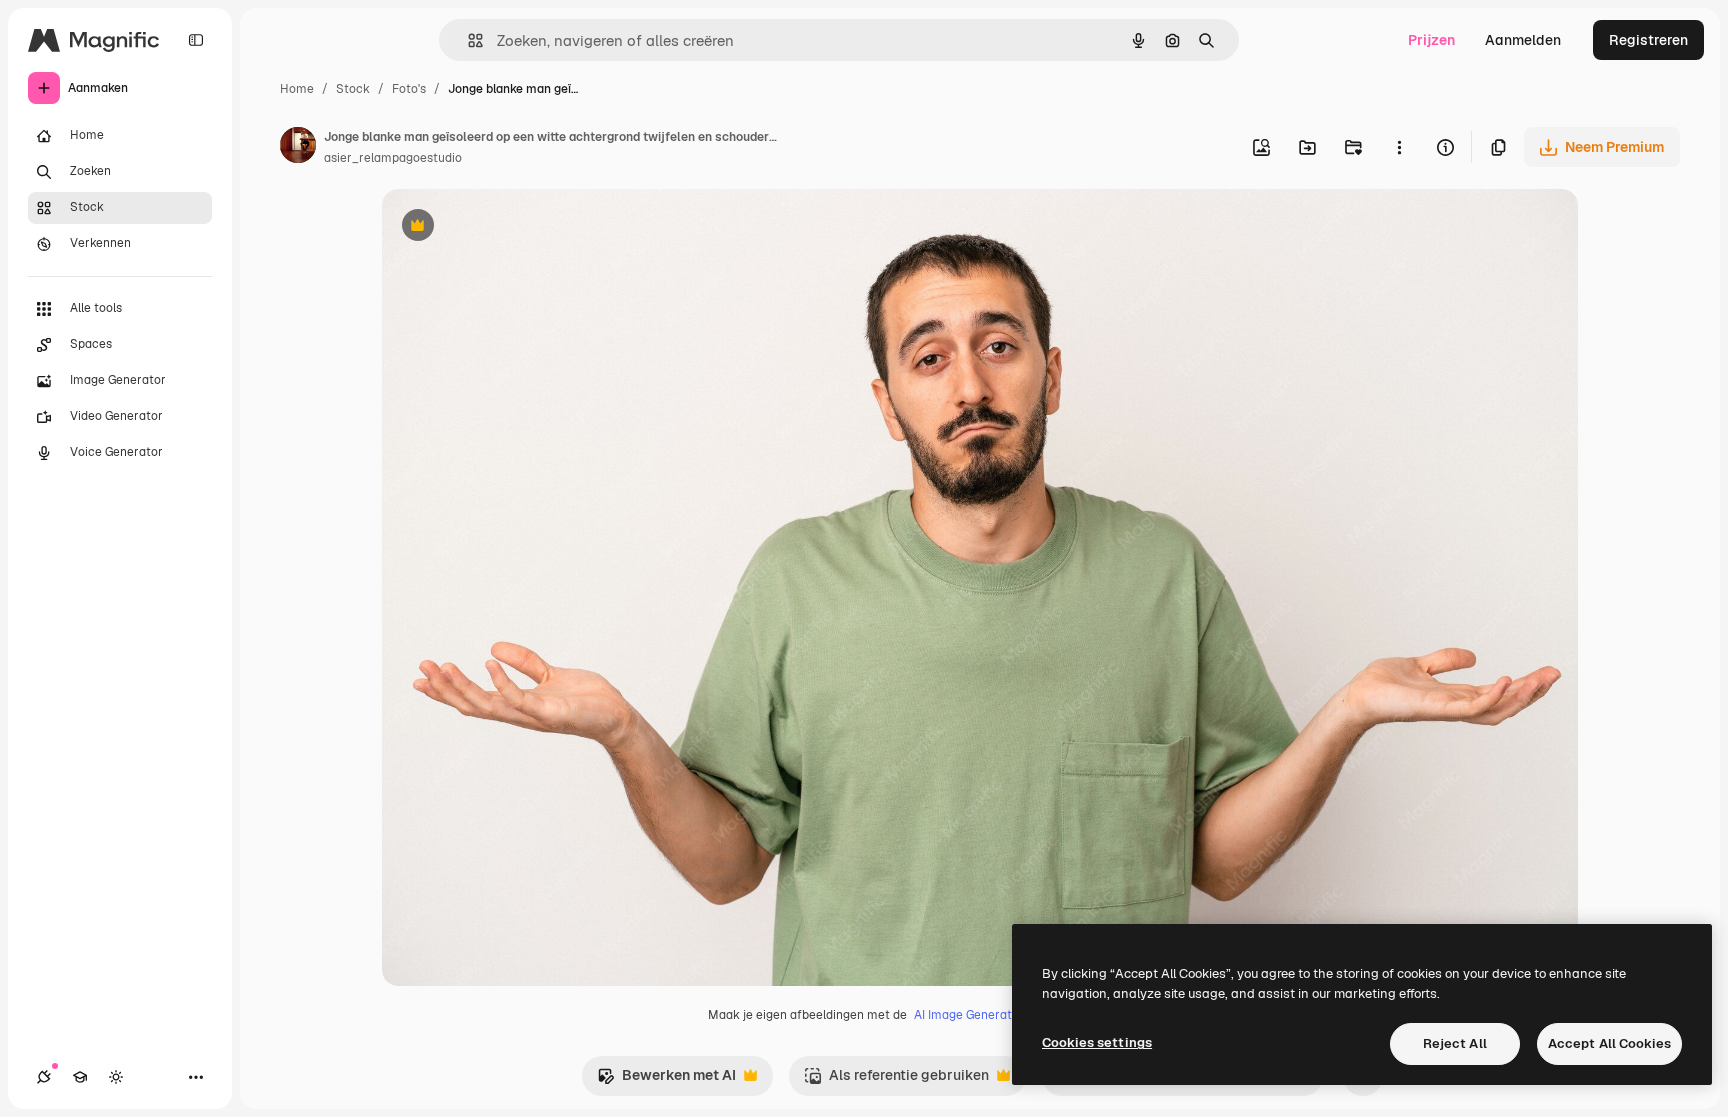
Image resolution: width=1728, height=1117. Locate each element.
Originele (513, 227)
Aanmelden (1523, 40)
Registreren (1648, 40)
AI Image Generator (969, 1015)
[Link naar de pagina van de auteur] (298, 148)
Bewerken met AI (666, 1080)
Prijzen (1431, 40)
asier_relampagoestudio (393, 158)
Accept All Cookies (1609, 1043)
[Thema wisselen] (116, 1077)
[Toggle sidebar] (196, 40)
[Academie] (80, 1077)
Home (297, 89)
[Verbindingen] (44, 1077)
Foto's (409, 89)
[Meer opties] (1399, 147)
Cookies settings (1097, 1042)
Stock (353, 89)
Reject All (1455, 1043)
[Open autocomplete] (467, 40)
